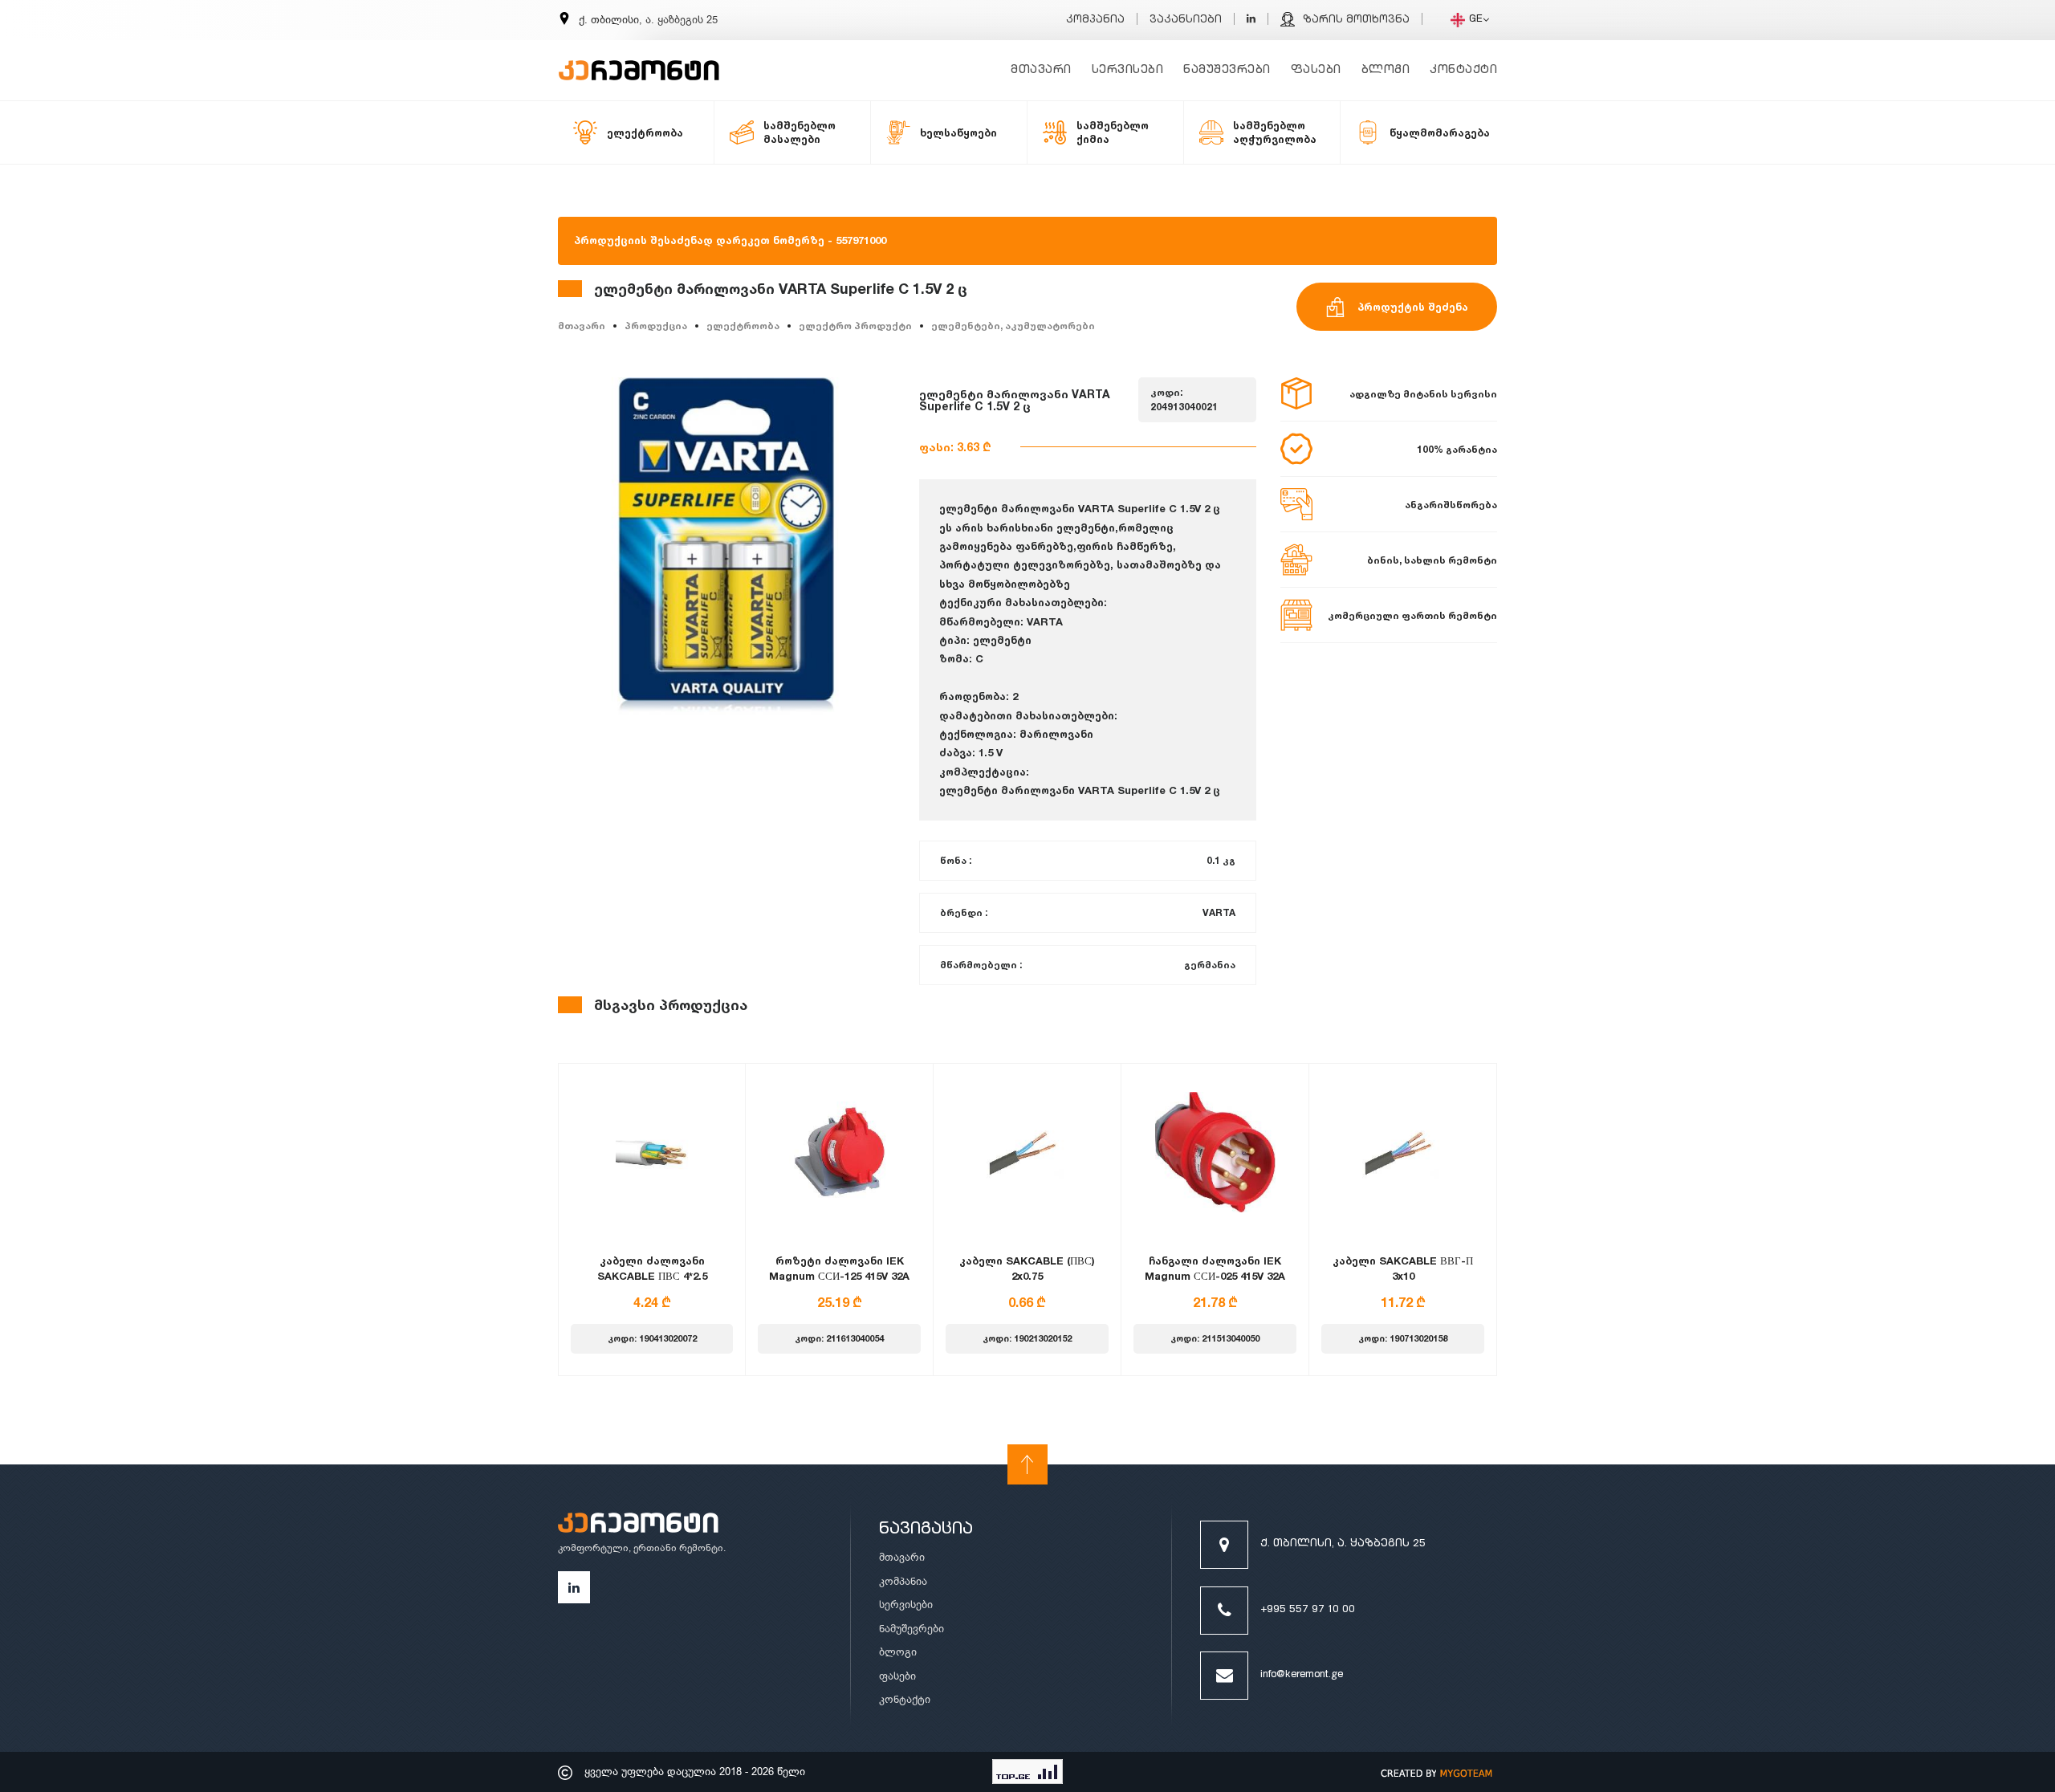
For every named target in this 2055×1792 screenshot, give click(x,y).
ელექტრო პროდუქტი (855, 326)
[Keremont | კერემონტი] (638, 1525)
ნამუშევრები (1227, 70)
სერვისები (1128, 70)
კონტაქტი (1463, 70)
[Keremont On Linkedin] (1251, 20)
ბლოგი (1386, 70)
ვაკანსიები (1186, 20)
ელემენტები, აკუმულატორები (1013, 326)
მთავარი (1041, 70)
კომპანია (1095, 20)
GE (1476, 20)
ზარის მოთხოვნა (1356, 20)
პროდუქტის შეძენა (1413, 307)
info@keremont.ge (1302, 1675)
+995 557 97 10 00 (1308, 1610)
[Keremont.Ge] (639, 60)
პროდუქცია (656, 326)
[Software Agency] (1437, 1772)
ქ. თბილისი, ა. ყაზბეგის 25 (1343, 1544)
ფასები (1316, 70)
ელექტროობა (743, 326)
